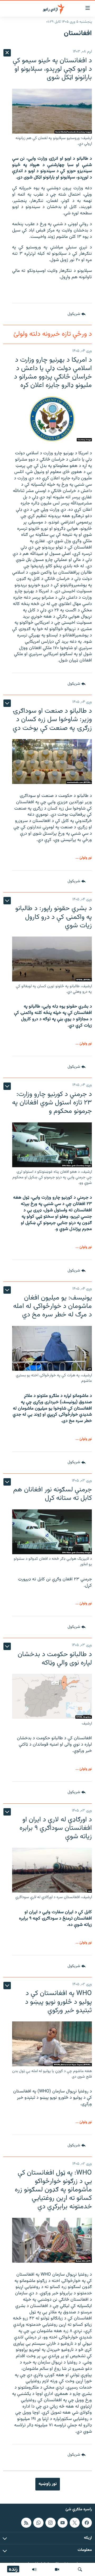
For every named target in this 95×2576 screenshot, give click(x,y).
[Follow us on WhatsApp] (38, 2523)
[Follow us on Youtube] (63, 2523)
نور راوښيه (48, 2484)
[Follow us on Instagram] (50, 2523)
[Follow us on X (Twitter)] (75, 2523)
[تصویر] (57, 2569)
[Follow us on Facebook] (87, 2523)
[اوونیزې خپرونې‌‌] (34, 2569)
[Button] (77, 314)
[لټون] (80, 2569)
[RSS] (26, 2523)
